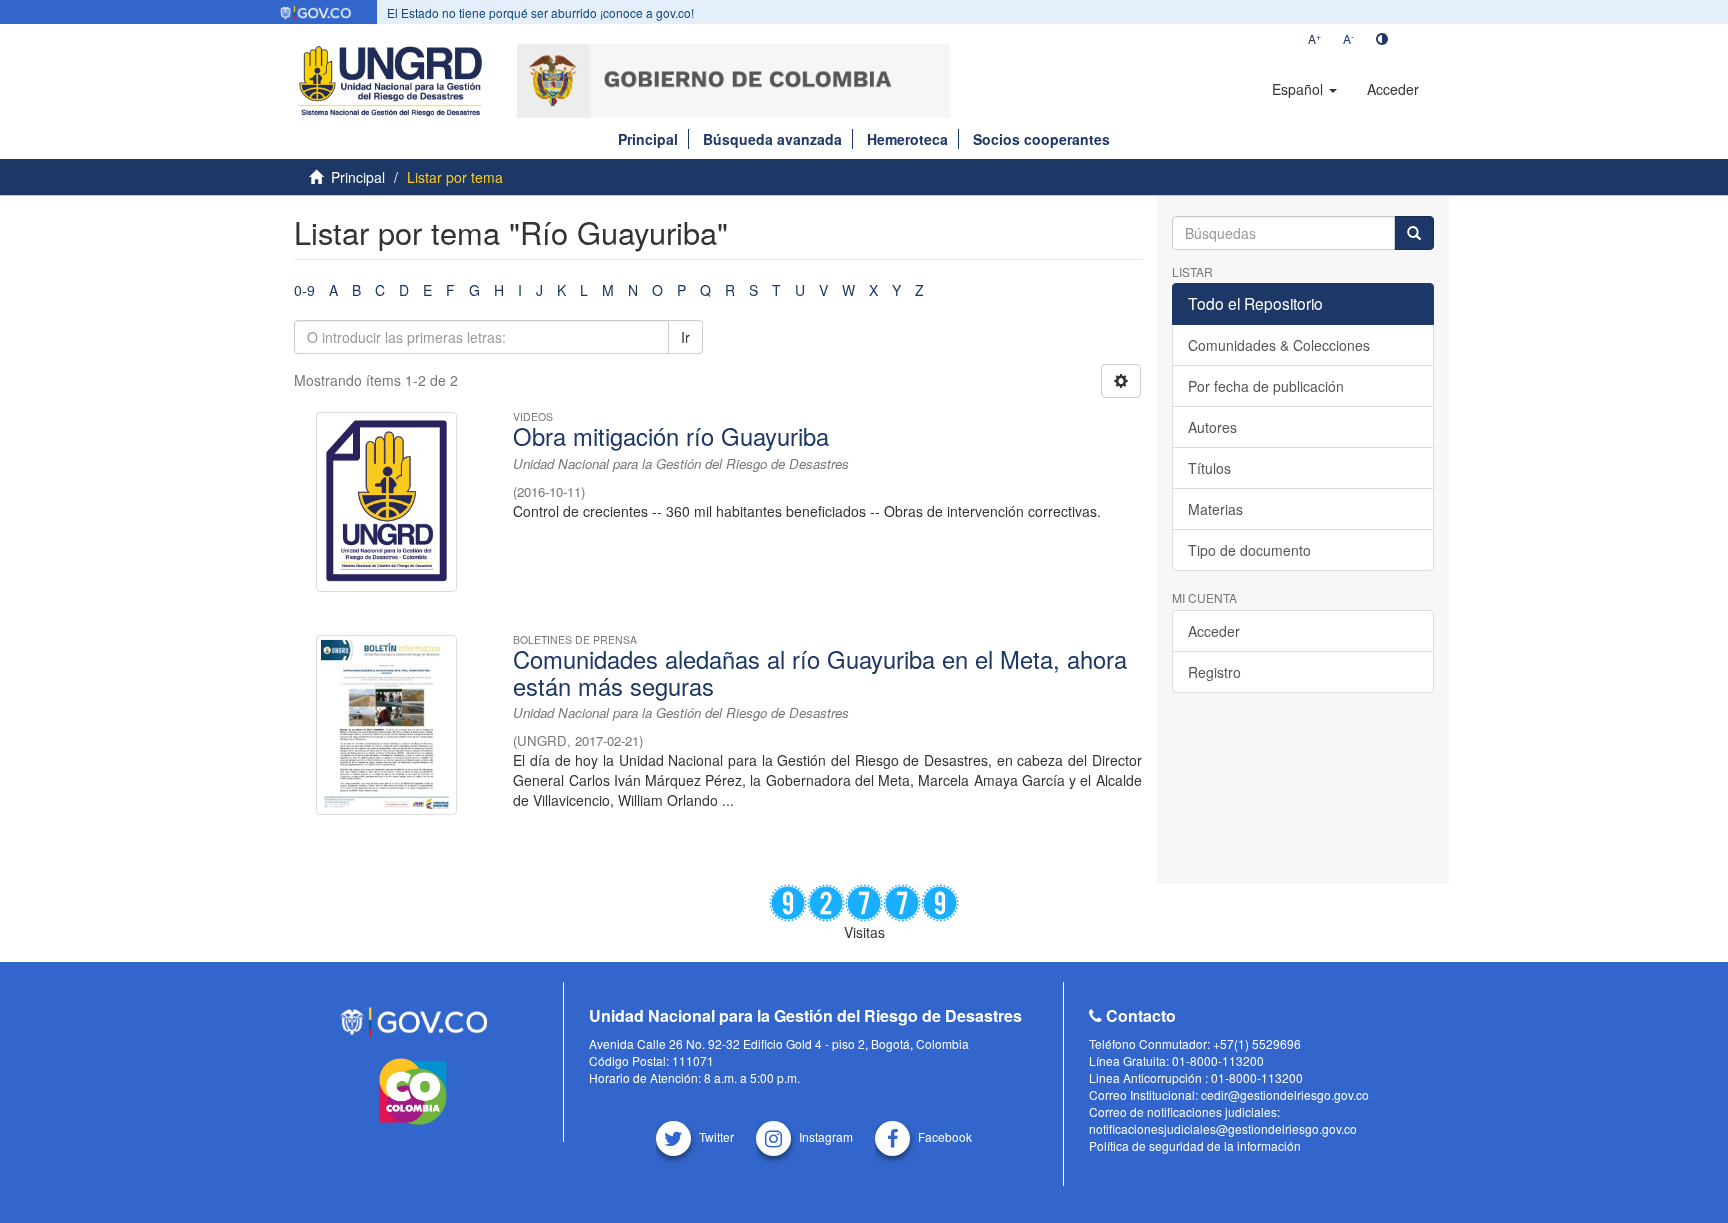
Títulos (1209, 468)
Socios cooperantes (1041, 139)
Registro (1214, 672)
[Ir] (1414, 233)
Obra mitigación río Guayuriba (671, 436)
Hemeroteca (907, 139)
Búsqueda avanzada (772, 139)
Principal (648, 139)
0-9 (304, 290)
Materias (1215, 509)
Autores (1212, 427)
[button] (1304, 89)
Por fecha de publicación (1266, 386)
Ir (685, 337)
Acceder (1214, 631)
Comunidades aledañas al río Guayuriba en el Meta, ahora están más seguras (820, 672)
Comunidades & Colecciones (1279, 345)
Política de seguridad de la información (1195, 1145)
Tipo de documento (1249, 550)
